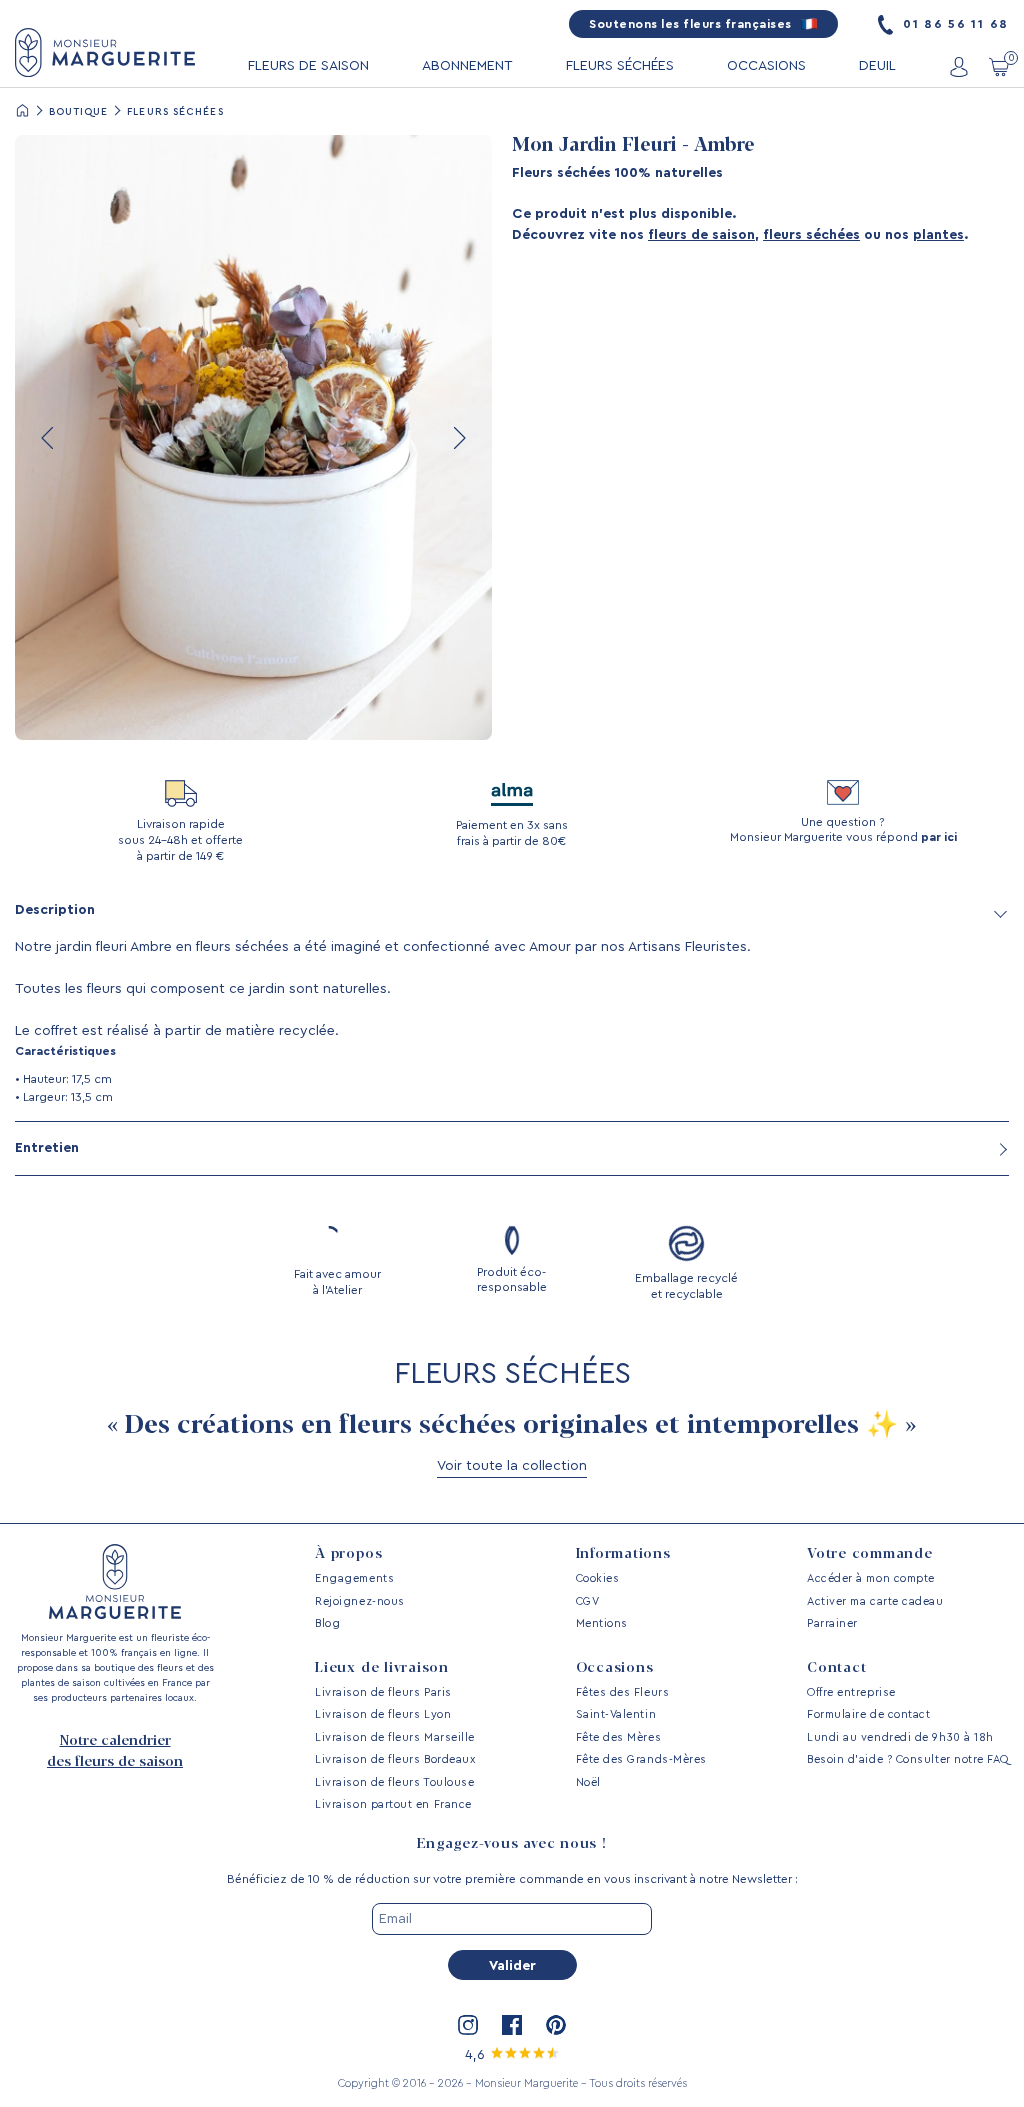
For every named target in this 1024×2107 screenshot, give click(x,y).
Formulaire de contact (868, 1714)
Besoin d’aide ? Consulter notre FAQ (908, 1759)
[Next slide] (458, 438)
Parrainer (832, 1623)
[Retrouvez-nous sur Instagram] (468, 2025)
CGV (588, 1601)
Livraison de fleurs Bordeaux (395, 1759)
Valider (512, 1966)
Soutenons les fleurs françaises (692, 24)
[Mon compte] (959, 66)
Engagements (354, 1578)
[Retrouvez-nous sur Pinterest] (556, 2025)
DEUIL (877, 66)
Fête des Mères (619, 1737)
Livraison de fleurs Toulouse (394, 1782)
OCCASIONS (766, 66)
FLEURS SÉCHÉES (620, 66)
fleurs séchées (811, 235)
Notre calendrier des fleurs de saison (115, 1751)
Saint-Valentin (616, 1714)
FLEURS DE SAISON (308, 66)
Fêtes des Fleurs (623, 1692)
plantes (938, 235)
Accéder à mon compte (871, 1578)
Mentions (602, 1623)
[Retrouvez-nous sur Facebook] (512, 2025)
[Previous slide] (49, 438)
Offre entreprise (851, 1692)
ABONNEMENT (467, 66)
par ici (939, 837)
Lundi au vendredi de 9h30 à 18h (900, 1737)
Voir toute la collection (512, 1466)
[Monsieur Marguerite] (105, 52)
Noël (588, 1782)
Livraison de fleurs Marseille (395, 1737)
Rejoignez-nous (360, 1601)
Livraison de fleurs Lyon (383, 1714)
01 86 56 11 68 (953, 24)
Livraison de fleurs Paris (383, 1692)
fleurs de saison (701, 235)
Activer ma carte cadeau (875, 1601)
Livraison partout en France (393, 1804)
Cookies (598, 1578)
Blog (327, 1623)
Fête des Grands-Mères (641, 1759)
